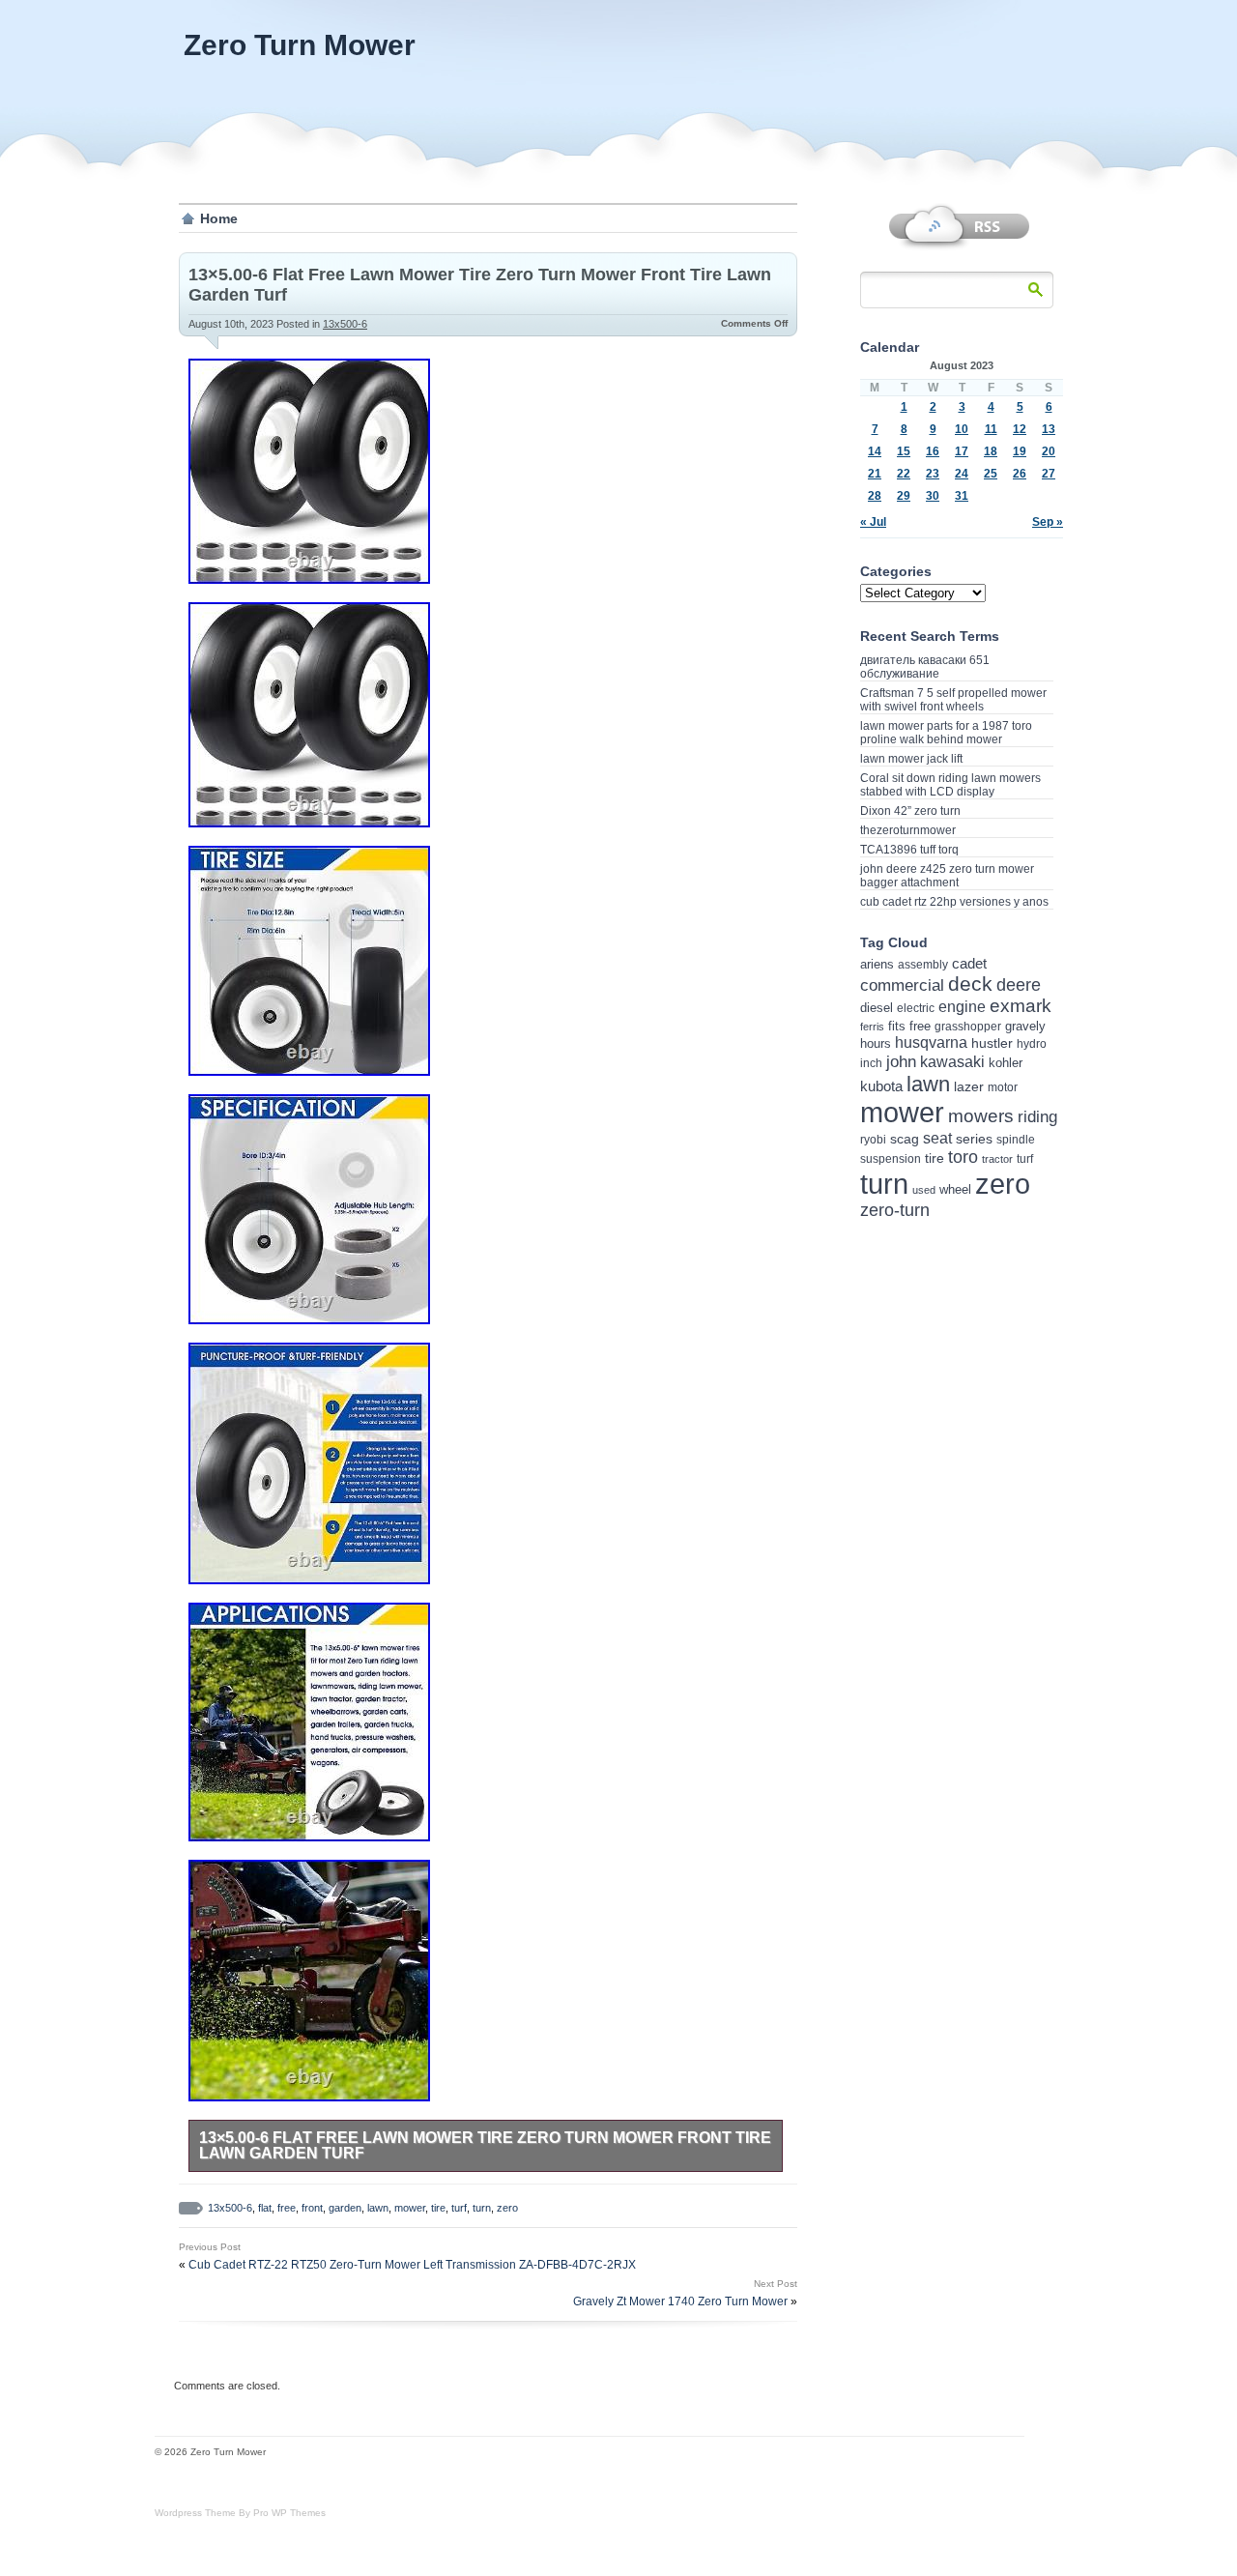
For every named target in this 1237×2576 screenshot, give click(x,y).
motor (1003, 1087)
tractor (997, 1159)
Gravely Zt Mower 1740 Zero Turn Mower (680, 2301)
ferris (872, 1027)
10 (962, 429)
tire (438, 2208)
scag (905, 1139)
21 (875, 474)
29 (904, 496)
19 (1020, 451)
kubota (881, 1086)
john (901, 1061)
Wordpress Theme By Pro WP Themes (240, 2513)
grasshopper (968, 1027)
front (312, 2208)
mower (410, 2208)
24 (962, 474)
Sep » (1048, 522)
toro (963, 1157)
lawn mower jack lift (911, 759)
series (974, 1139)
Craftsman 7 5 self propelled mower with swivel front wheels (953, 700)
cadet (969, 963)
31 (962, 496)
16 (933, 451)
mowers (981, 1116)
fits (897, 1026)
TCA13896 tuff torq (909, 850)
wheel (955, 1189)
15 (904, 451)
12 (1020, 429)
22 (904, 474)
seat (937, 1138)
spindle (1016, 1140)
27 (1049, 474)
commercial (902, 985)
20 (1049, 451)
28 (875, 496)
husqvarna (931, 1042)
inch (871, 1063)
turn (482, 2208)
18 (991, 451)
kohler (1006, 1063)
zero (507, 2208)
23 (933, 474)
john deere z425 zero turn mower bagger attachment (947, 876)
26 (1020, 474)
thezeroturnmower (908, 830)
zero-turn (895, 1210)
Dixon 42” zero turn (910, 811)
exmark (1021, 1006)
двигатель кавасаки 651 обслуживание (925, 667)
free (287, 2208)
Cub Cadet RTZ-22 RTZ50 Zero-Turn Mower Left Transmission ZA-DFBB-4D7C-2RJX (412, 2265)
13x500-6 (345, 324)
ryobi (873, 1139)
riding (1037, 1117)
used (924, 1190)
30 (933, 496)
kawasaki (952, 1062)
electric (916, 1008)
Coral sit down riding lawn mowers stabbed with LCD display (950, 785)
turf (459, 2208)
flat (265, 2208)
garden (345, 2208)
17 (962, 451)
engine (962, 1007)
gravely (1025, 1026)
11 (991, 429)
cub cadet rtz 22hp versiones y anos (954, 902)
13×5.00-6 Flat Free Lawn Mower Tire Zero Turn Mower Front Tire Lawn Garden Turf (485, 2145)
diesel (877, 1008)
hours (876, 1043)
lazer (969, 1086)
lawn (378, 2208)
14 (875, 451)
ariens (877, 964)
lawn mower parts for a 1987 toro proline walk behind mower (946, 733)
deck (970, 984)
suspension (891, 1159)
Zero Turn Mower (300, 45)
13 (1049, 429)
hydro (1032, 1043)
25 (991, 474)
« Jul (873, 522)
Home (219, 218)
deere (1019, 985)
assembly (923, 965)
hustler (992, 1043)
